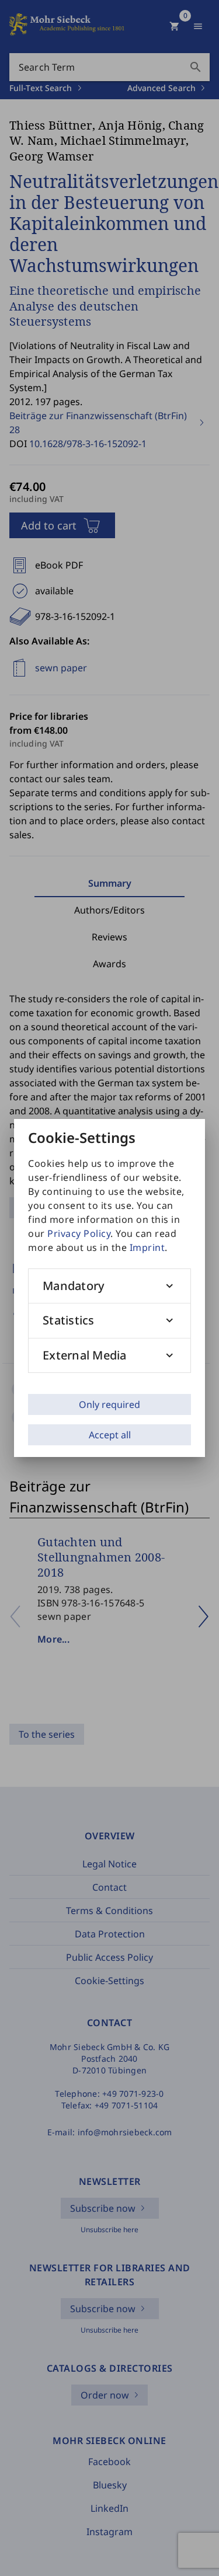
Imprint (147, 1247)
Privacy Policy (79, 1233)
